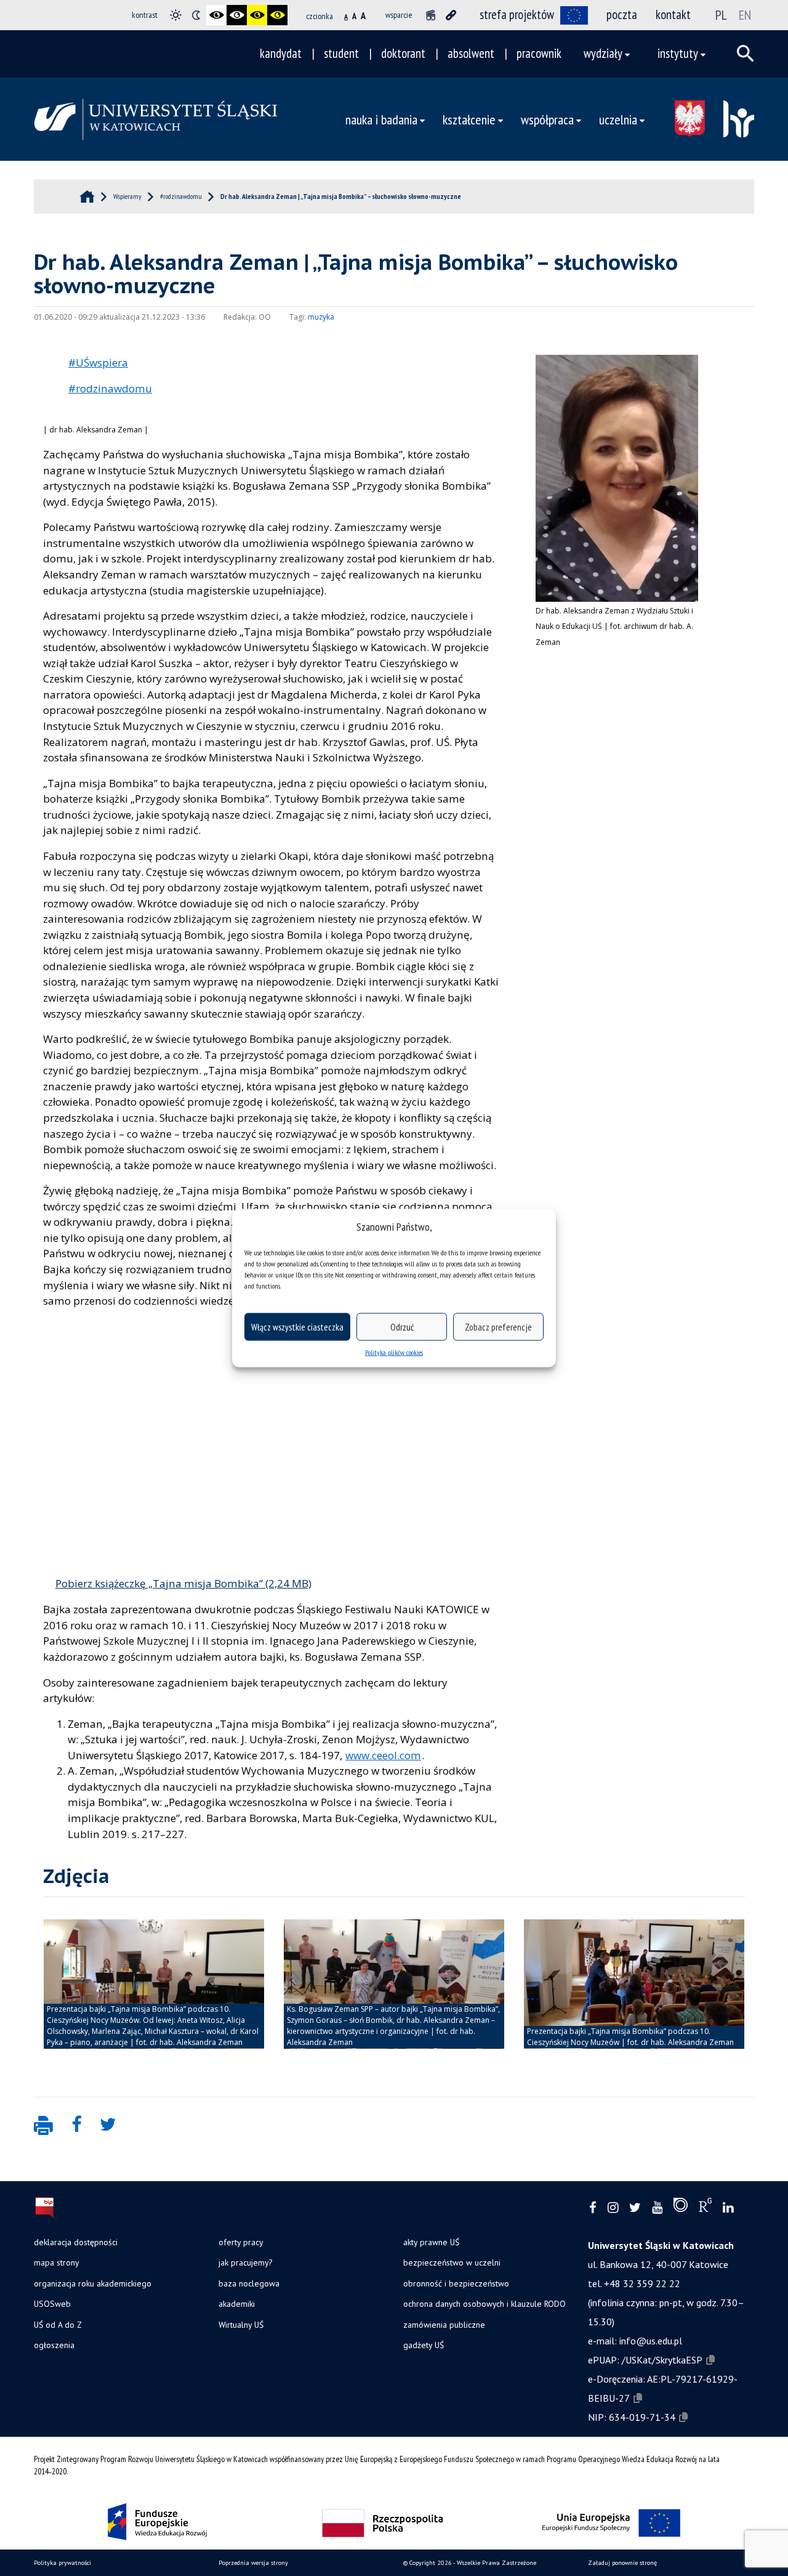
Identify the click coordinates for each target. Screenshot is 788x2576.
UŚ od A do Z (58, 2325)
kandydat (281, 53)
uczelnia (618, 119)
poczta (622, 14)
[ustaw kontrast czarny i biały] (216, 15)
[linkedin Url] (728, 2208)
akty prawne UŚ (431, 2242)
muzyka (321, 317)
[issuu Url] (681, 2208)
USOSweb (52, 2304)
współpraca (547, 119)
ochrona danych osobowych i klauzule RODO (484, 2304)
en (745, 15)
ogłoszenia (54, 2345)
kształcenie (469, 119)
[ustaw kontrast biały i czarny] (237, 15)
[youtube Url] (657, 2208)
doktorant (403, 53)
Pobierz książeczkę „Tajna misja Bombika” (159, 1583)
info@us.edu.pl (651, 2341)
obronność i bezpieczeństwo (456, 2283)
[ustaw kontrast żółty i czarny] (277, 15)
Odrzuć (402, 1326)
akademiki (237, 2304)
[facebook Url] (593, 2208)
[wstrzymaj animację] (431, 15)
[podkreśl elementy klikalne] (451, 15)
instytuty (678, 53)
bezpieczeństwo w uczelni (452, 2262)
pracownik (539, 53)
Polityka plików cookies (394, 1352)
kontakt (673, 14)
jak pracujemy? (245, 2262)
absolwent (471, 53)
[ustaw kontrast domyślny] (176, 15)
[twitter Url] (635, 2208)
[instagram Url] (613, 2208)
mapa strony (56, 2262)
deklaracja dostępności (76, 2242)
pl (721, 15)
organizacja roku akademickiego (93, 2283)
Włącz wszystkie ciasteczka (297, 1326)
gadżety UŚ (424, 2345)
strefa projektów (517, 14)
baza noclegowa (249, 2283)
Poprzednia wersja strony (253, 2563)
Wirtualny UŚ (241, 2325)
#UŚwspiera (98, 363)
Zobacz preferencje (498, 1326)
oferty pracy (241, 2242)
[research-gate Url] (705, 2208)
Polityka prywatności (62, 2563)
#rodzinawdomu (110, 388)
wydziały (603, 53)
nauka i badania (381, 119)
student (341, 53)
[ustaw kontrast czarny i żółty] (257, 15)
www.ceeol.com (383, 1755)
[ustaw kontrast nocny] (196, 15)
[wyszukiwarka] (746, 54)
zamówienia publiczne (444, 2325)
